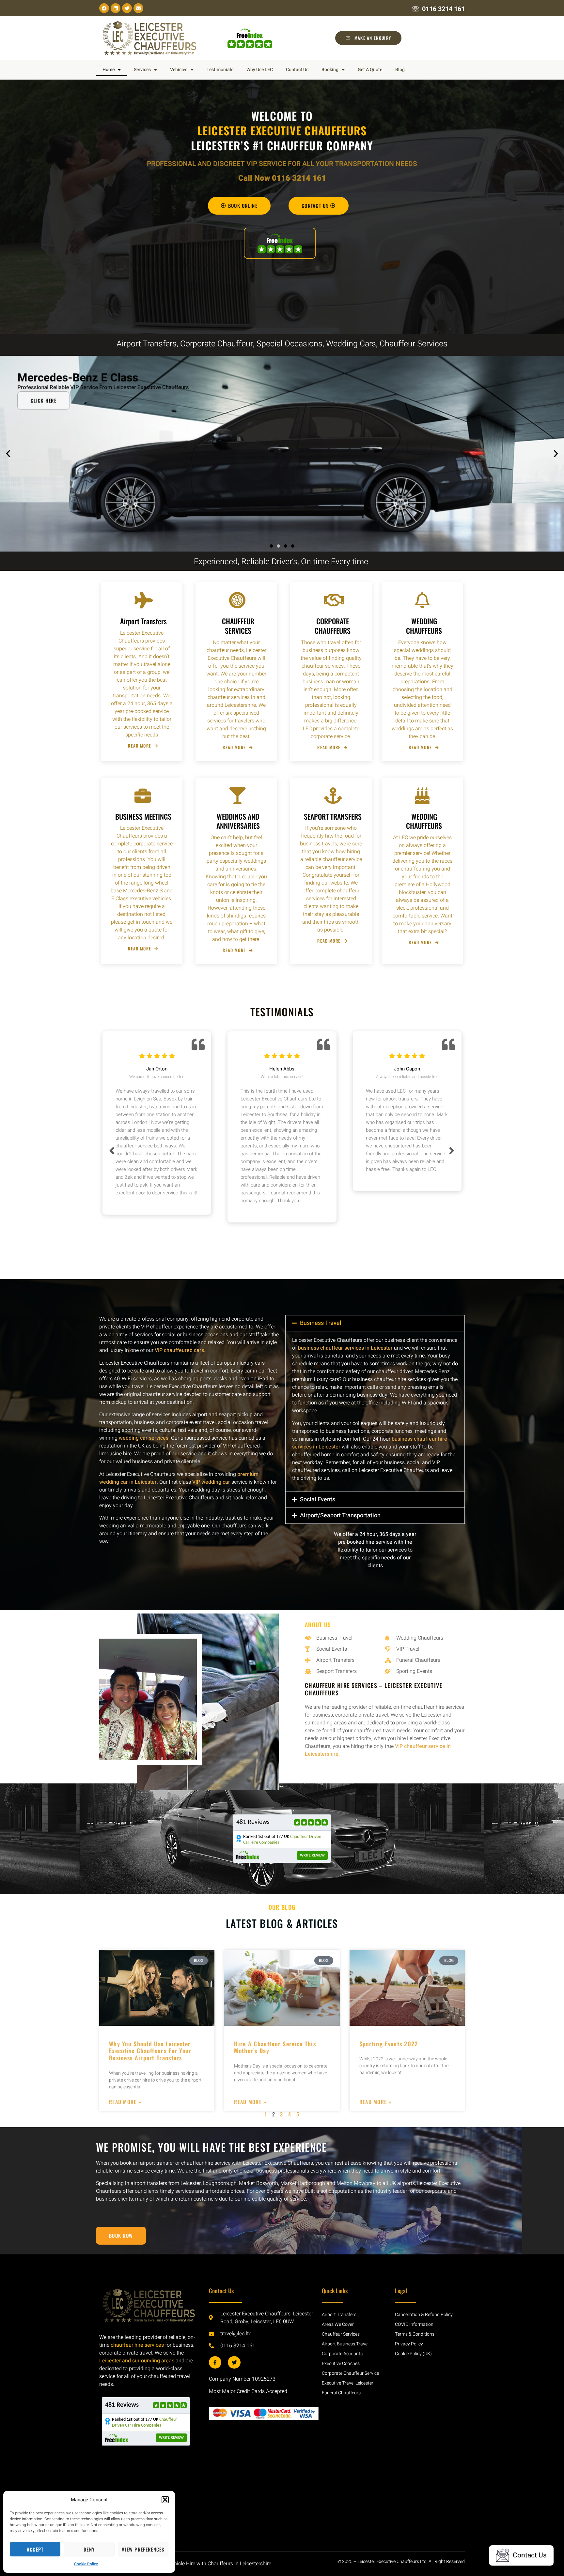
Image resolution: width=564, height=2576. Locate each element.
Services (142, 70)
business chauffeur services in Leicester (345, 1348)
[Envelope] (138, 8)
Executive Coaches (341, 2364)
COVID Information (414, 2324)
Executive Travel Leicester (348, 2383)
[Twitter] (127, 8)
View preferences (143, 2549)
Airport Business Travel (345, 2344)
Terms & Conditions (415, 2334)
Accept (35, 2549)
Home (109, 70)
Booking (330, 70)
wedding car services (144, 1438)
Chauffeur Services (341, 2334)
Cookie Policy (86, 2564)
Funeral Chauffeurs (341, 2393)
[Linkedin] (116, 8)
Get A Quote (370, 70)
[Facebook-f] (215, 2362)
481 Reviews (253, 1822)
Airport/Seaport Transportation (340, 1515)
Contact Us (297, 70)
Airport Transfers (339, 2315)
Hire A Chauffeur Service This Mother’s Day (275, 2047)
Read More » (125, 2102)
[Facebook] (104, 8)
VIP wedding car (211, 1482)
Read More (140, 746)
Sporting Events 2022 (389, 2044)
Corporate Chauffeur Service (350, 2373)
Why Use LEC (260, 70)
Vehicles (179, 70)
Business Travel (321, 1323)
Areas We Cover (338, 2324)
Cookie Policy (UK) (413, 2354)
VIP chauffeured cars (179, 1350)
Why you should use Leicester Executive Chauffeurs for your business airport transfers (150, 2051)
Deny (89, 2549)
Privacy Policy (409, 2344)
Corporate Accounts (342, 2354)
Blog (400, 70)
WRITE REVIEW (312, 1856)
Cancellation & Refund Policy (424, 2315)
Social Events (318, 1500)
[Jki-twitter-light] (234, 2362)
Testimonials (220, 70)
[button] (165, 2500)
